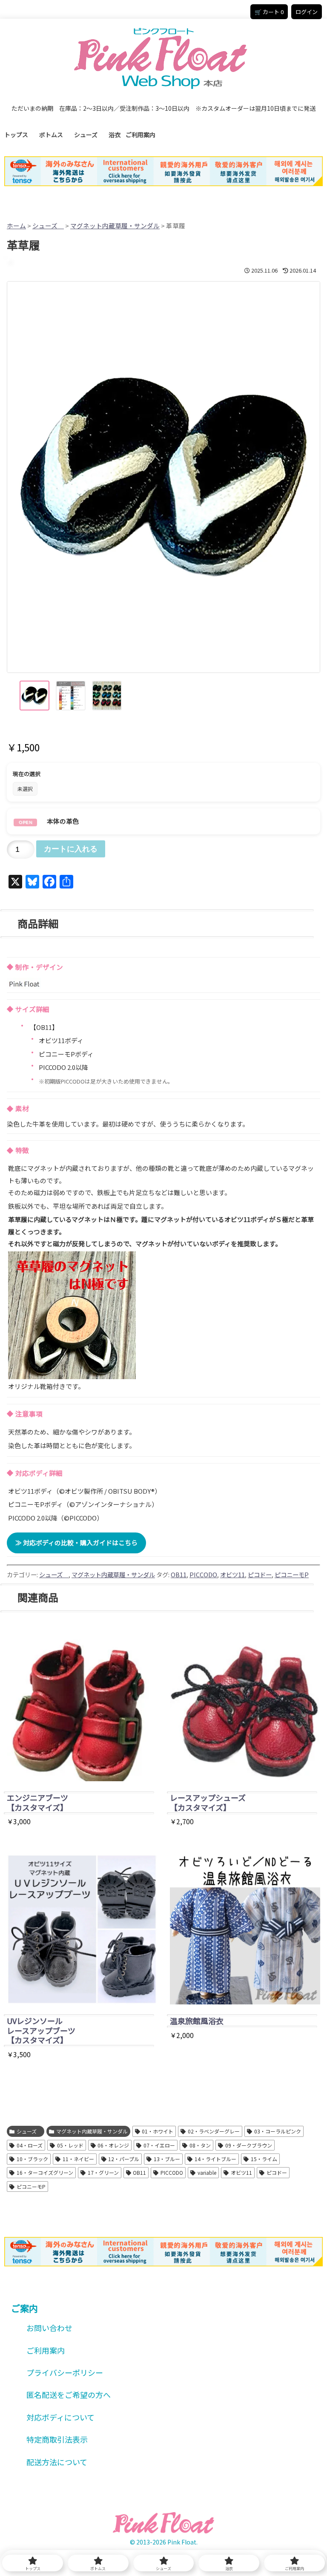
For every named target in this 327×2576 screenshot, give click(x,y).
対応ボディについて (60, 2417)
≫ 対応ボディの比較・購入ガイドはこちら (76, 1542)
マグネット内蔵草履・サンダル (115, 226)
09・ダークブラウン (249, 2145)
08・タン (200, 2145)
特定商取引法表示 (57, 2439)
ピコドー (260, 1574)
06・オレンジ (113, 2145)
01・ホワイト (158, 2131)
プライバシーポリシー (65, 2372)
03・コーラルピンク (278, 2131)
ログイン (307, 12)
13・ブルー (167, 2159)
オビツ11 (232, 1574)
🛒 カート (269, 12)
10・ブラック (32, 2159)
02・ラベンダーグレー (214, 2131)
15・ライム (264, 2159)
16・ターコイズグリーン (45, 2172)
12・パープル (124, 2159)
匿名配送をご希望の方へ (69, 2395)
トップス (19, 135)
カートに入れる (71, 849)
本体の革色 (63, 821)
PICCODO (203, 1574)
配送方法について (57, 2462)
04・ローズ (30, 2145)
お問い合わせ (49, 2328)
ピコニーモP (292, 1574)
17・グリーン (103, 2172)
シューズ (89, 135)
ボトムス (54, 135)
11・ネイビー (78, 2159)
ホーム (16, 226)
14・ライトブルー (215, 2159)
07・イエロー (159, 2145)
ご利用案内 (141, 135)
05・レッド (70, 2145)
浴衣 (115, 135)
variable (207, 2172)
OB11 (179, 1574)
